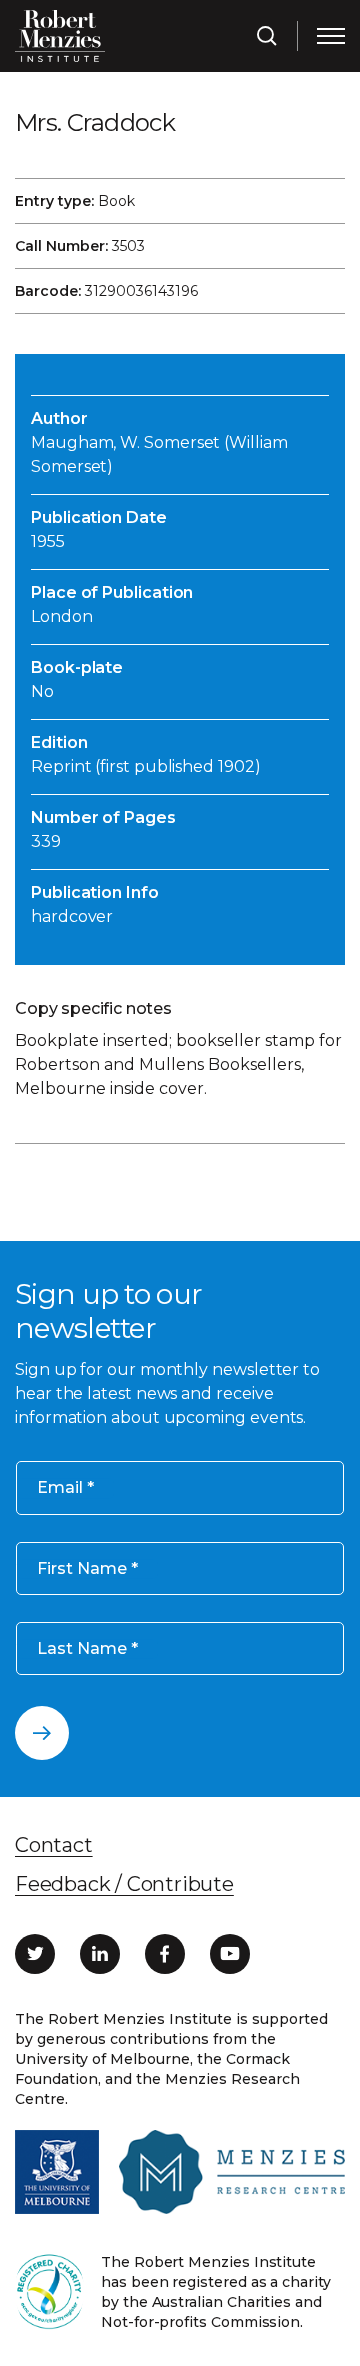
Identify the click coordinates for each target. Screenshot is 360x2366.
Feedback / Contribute (124, 1884)
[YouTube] (230, 1954)
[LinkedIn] (100, 1954)
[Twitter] (35, 1954)
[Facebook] (165, 1954)
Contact (54, 1845)
